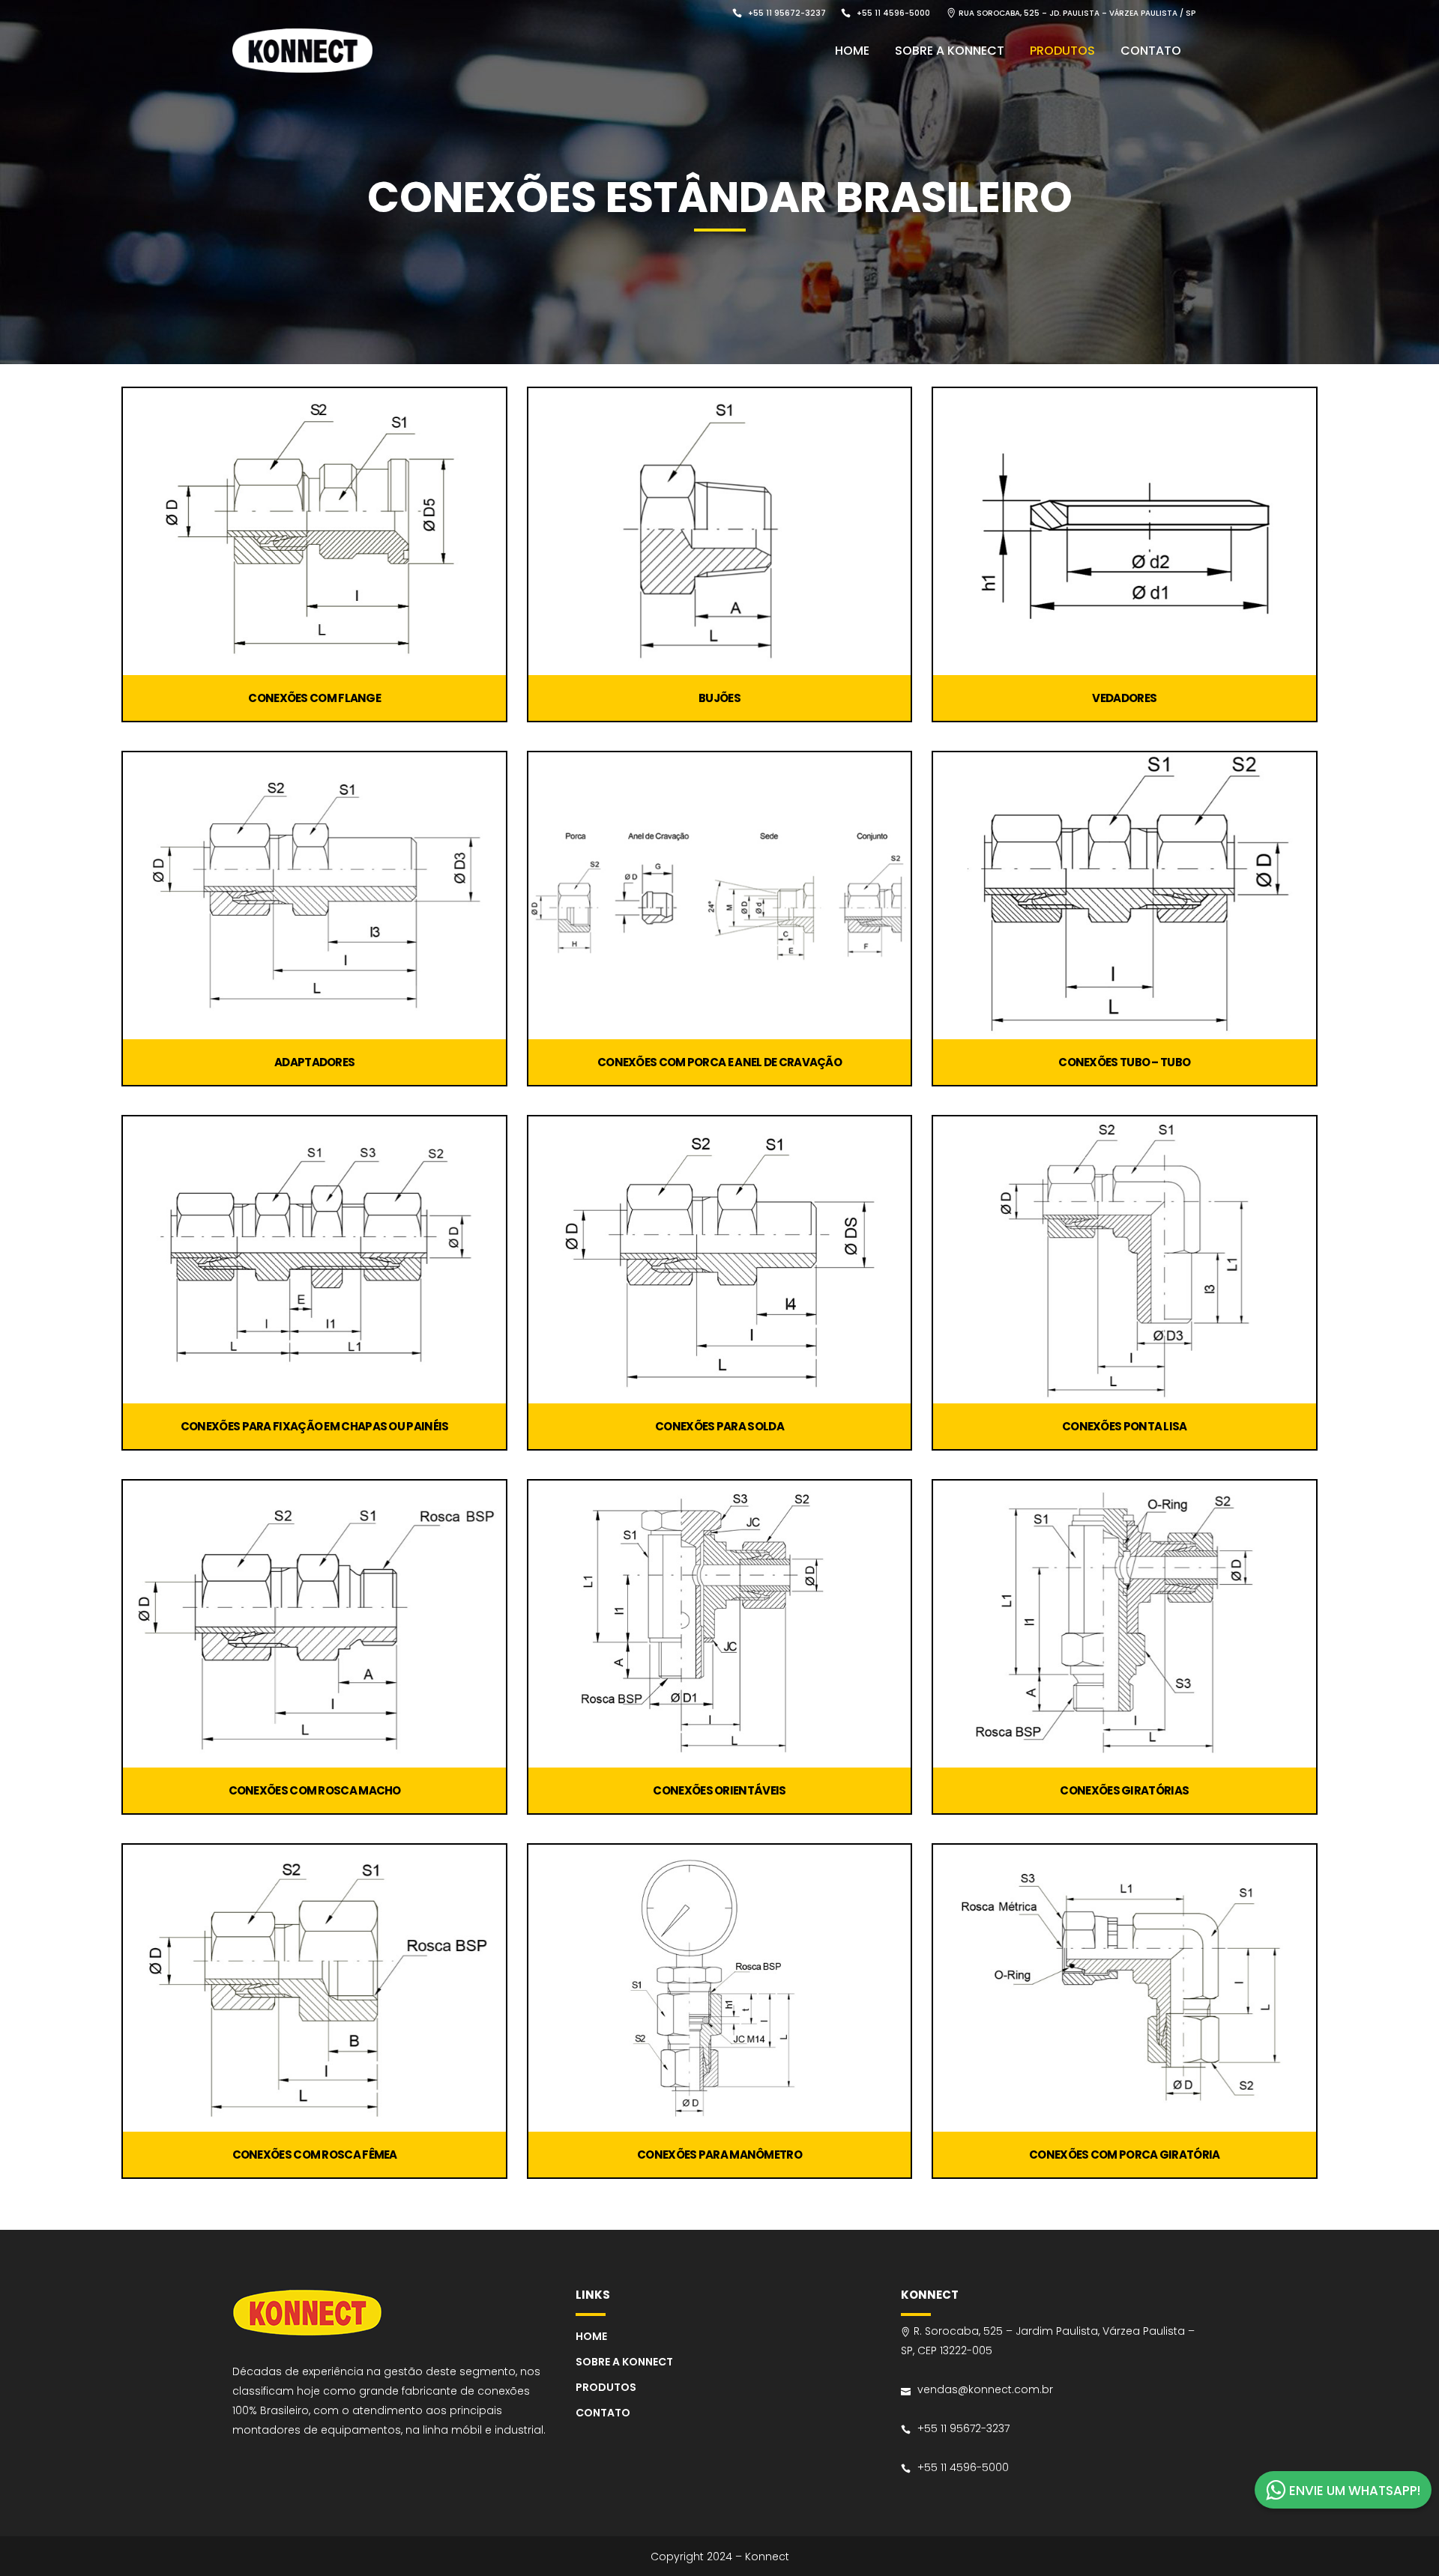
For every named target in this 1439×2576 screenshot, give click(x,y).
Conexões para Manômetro (719, 2155)
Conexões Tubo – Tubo (1124, 1062)
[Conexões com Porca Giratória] (1124, 1988)
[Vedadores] (1124, 532)
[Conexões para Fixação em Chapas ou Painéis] (314, 1260)
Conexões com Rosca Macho (315, 1790)
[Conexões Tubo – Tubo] (1124, 896)
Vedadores (1124, 698)
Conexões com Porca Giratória (1124, 2155)
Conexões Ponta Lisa (1125, 1426)
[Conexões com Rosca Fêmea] (314, 1988)
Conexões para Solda (719, 1426)
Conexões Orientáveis (719, 1790)
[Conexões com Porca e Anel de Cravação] (719, 896)
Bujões (719, 698)
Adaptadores (314, 1062)
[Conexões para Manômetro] (719, 1988)
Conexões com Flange (314, 698)
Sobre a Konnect (624, 2362)
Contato (603, 2413)
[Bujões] (719, 532)
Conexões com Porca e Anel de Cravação (719, 1062)
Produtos (606, 2387)
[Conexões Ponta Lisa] (1124, 1260)
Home (591, 2336)
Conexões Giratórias (1124, 1790)
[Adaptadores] (314, 896)
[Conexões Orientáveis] (719, 1624)
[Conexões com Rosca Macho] (314, 1624)
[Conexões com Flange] (314, 532)
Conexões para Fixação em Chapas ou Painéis (315, 1426)
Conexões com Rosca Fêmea (315, 2155)
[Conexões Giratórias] (1124, 1624)
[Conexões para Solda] (719, 1260)
